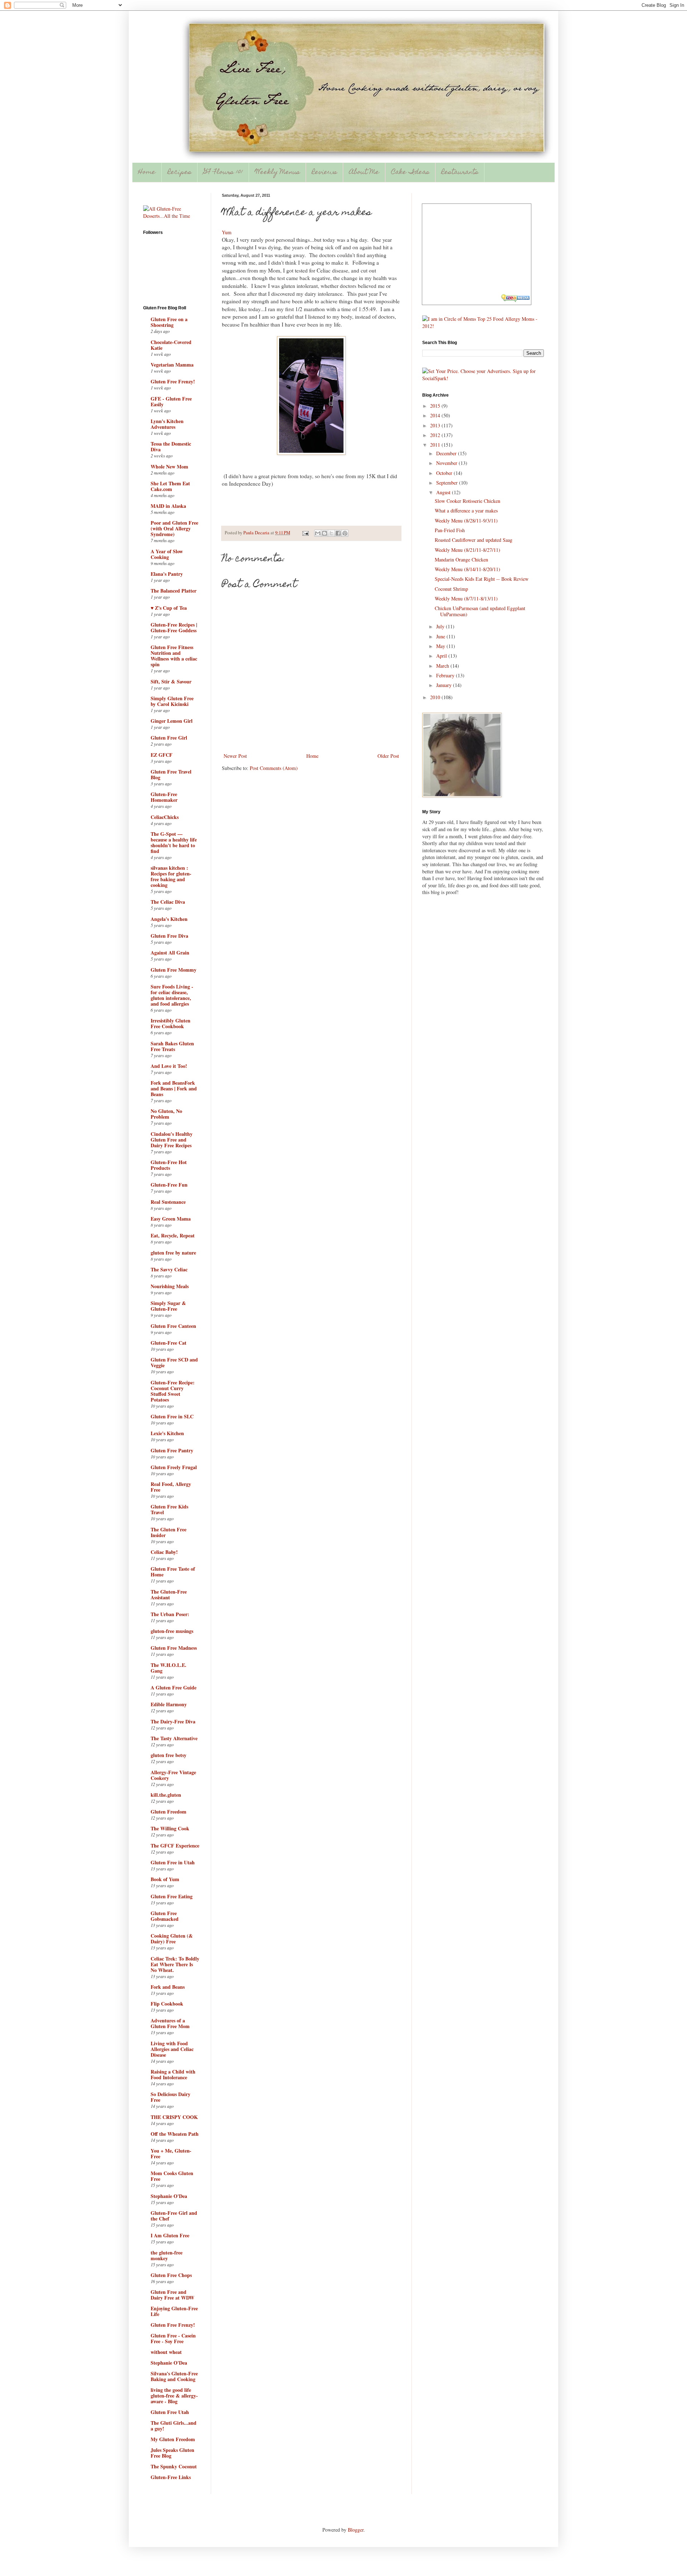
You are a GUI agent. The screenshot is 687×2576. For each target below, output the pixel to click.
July (441, 626)
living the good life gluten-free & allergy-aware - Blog (174, 2396)
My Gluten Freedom (173, 2439)
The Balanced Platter (174, 591)
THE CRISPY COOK (174, 2117)
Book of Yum (165, 1879)
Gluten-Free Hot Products (169, 1165)
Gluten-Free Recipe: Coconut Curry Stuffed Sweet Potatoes (173, 1391)
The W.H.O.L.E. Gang (169, 1668)
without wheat (166, 2352)
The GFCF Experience (175, 1846)
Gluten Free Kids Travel (169, 1509)
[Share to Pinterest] (345, 533)
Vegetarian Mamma (172, 365)
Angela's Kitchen (169, 919)
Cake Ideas (410, 173)
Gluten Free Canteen (173, 1326)
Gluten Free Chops (171, 2275)
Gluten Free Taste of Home (173, 1572)
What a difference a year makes (466, 511)
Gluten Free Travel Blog (171, 774)
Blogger (356, 2530)
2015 (436, 406)
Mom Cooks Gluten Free (172, 2176)
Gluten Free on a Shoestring (169, 322)
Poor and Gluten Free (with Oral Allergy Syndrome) (174, 528)
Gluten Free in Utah (173, 1862)
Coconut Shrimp (451, 589)
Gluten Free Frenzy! (173, 381)
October (445, 473)
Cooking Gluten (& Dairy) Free (172, 1939)
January (445, 685)
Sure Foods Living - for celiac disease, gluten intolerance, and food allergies (172, 995)
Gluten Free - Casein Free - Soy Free (173, 2338)
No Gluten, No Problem (166, 1114)
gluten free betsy (169, 1755)
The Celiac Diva (168, 902)
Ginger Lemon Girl (172, 721)
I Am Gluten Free (170, 2235)
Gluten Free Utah (170, 2412)
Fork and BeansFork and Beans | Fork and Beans (174, 1088)
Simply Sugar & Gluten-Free (168, 1306)
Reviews (325, 173)
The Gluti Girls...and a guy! (174, 2426)
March (443, 666)
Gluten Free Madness (174, 1648)
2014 (436, 415)
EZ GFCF (162, 755)
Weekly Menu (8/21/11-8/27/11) (467, 550)
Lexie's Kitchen (167, 1433)
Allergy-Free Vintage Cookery (173, 1775)
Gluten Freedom (169, 1812)
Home (147, 173)
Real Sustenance (168, 1202)
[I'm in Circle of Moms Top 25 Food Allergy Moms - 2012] (483, 326)
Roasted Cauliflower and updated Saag (474, 540)
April (442, 656)
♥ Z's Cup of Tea (169, 608)
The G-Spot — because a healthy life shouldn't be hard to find (174, 842)
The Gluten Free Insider (169, 1532)
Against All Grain (170, 953)
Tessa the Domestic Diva (171, 446)
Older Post (388, 756)
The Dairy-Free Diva (173, 1721)
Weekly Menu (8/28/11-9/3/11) (466, 521)
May (441, 646)
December (447, 453)
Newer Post (235, 756)
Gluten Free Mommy (174, 970)
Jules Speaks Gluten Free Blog (172, 2453)
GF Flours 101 (223, 173)
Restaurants (460, 173)
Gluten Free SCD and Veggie (174, 1362)
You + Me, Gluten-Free (171, 2153)
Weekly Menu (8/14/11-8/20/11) (467, 569)
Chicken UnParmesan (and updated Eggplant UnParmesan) (480, 611)
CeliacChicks (165, 817)
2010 (436, 697)
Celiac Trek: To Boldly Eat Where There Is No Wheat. (175, 1964)
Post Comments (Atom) (274, 768)
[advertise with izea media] (516, 299)
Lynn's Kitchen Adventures (167, 424)
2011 (436, 445)
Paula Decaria (257, 533)
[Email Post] (305, 533)
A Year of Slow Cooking (167, 554)
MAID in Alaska (168, 506)
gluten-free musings (172, 1631)
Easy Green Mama (171, 1219)
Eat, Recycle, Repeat (173, 1235)
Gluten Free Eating (172, 1896)
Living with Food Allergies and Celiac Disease (172, 2049)
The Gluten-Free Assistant (169, 1594)
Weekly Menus (277, 173)
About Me (364, 173)
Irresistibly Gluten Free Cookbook (170, 1023)
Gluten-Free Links (171, 2477)
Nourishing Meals (170, 1286)
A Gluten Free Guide (174, 1687)
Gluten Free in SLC (172, 1416)
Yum (227, 232)
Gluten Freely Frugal (174, 1467)
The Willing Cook (170, 1828)
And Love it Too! (169, 1066)
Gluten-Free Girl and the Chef (174, 2216)
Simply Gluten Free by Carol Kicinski (172, 701)
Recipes (180, 173)
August (444, 492)
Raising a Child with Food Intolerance (173, 2074)
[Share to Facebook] (338, 533)
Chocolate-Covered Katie (171, 345)
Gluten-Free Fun (169, 1185)
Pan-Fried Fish (450, 530)
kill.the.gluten (166, 1795)
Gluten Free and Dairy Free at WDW (172, 2295)
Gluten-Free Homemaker (164, 797)
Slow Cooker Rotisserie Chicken (467, 501)
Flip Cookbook (167, 2004)
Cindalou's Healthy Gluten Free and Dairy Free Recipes (172, 1140)
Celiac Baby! (164, 1552)
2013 (436, 425)
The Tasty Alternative (174, 1738)
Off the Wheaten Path (175, 2134)
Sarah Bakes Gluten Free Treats (172, 1046)
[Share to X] (331, 533)
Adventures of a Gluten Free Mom (170, 2023)
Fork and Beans (168, 1987)
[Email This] (318, 533)
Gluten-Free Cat (169, 1343)
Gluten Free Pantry (172, 1450)
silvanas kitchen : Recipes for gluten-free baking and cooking (171, 876)
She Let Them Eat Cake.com (170, 486)
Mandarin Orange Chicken (461, 560)
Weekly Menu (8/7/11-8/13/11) (466, 598)
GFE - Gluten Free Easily (171, 401)
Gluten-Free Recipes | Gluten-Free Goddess (174, 627)
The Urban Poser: (170, 1614)
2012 (436, 435)
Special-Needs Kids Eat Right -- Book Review (482, 579)
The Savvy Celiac (169, 1269)
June (441, 636)
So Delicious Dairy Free (170, 2097)
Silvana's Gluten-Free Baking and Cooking (174, 2376)
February (446, 675)
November (447, 463)
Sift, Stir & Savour (171, 681)
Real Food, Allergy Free (171, 1487)
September (448, 483)
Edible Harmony (169, 1704)
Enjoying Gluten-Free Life (174, 2311)
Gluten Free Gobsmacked (165, 1916)
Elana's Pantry (167, 574)
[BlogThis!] (325, 533)
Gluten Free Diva (169, 936)
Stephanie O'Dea (169, 2196)
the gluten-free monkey (167, 2255)
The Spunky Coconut (174, 2466)
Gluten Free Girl (169, 738)
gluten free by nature (173, 1253)
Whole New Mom (169, 467)
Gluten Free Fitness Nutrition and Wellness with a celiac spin (174, 656)
